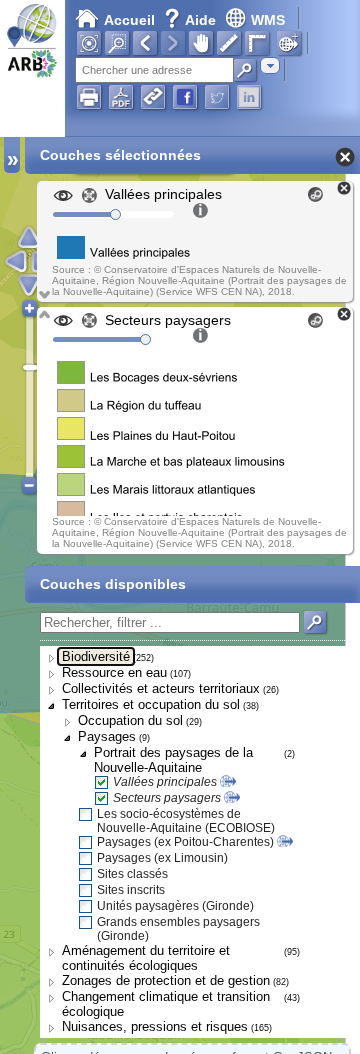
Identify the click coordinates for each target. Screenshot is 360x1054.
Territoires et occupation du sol (151, 704)
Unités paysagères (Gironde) (175, 906)
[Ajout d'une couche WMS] (289, 43)
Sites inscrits (131, 890)
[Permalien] (153, 97)
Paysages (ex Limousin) (162, 858)
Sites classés (132, 874)
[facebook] (185, 97)
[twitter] (217, 97)
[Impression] (89, 97)
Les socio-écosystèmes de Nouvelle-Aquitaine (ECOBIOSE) (186, 821)
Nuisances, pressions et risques (155, 1026)
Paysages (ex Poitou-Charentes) (185, 842)
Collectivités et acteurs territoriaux (161, 688)
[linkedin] (249, 97)
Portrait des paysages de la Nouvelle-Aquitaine (173, 760)
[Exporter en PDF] (121, 97)
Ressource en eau (114, 672)
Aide (192, 20)
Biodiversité (96, 656)
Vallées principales (165, 782)
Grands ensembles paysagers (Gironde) (178, 929)
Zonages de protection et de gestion (166, 980)
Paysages (107, 736)
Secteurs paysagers (167, 798)
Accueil (129, 20)
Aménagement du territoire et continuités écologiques (146, 958)
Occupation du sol (130, 720)
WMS (268, 20)
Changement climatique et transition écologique (166, 1004)
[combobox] (270, 65)
